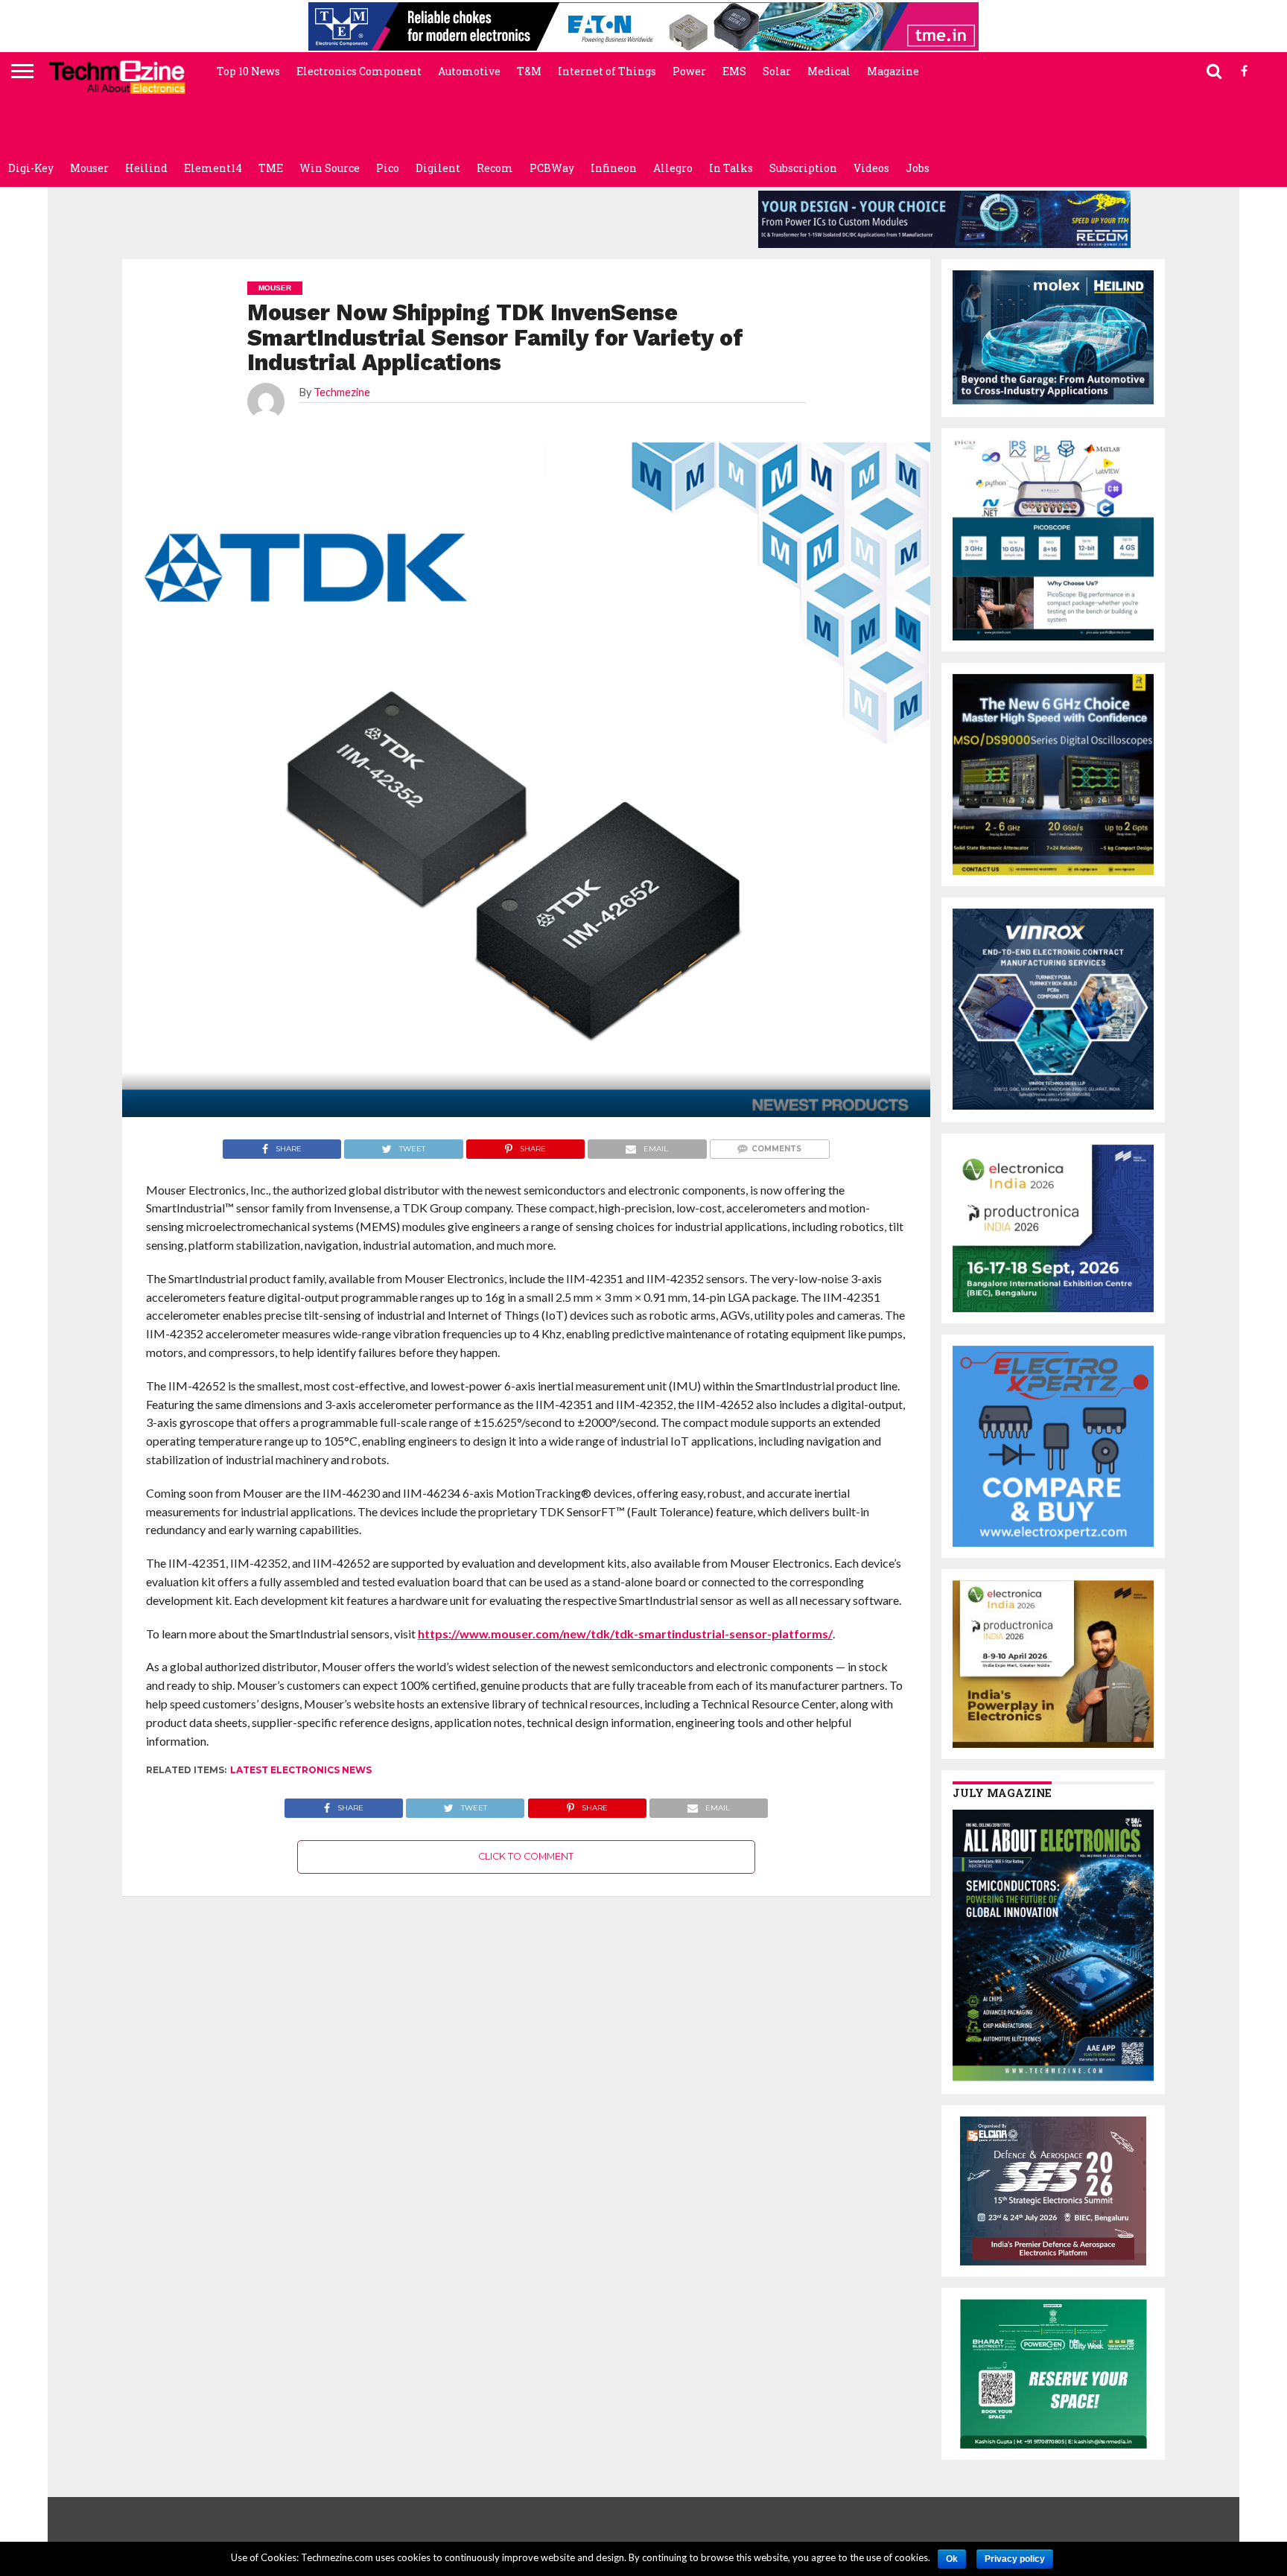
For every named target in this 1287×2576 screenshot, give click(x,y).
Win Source (330, 168)
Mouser (89, 168)
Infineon (614, 168)
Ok (952, 2559)
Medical (829, 71)
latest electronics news (301, 1770)
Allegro (673, 168)
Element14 (213, 168)
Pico (388, 168)
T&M (529, 71)
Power (689, 71)
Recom (495, 168)
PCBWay (552, 168)
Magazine (893, 71)
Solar (777, 71)
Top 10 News (248, 71)
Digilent (438, 168)
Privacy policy (1015, 2559)
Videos (871, 168)
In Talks (731, 168)
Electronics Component (359, 71)
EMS (734, 71)
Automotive (469, 71)
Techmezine (342, 392)
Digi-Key (31, 168)
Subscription (803, 168)
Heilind (146, 168)
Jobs (918, 168)
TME (271, 168)
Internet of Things (607, 71)
